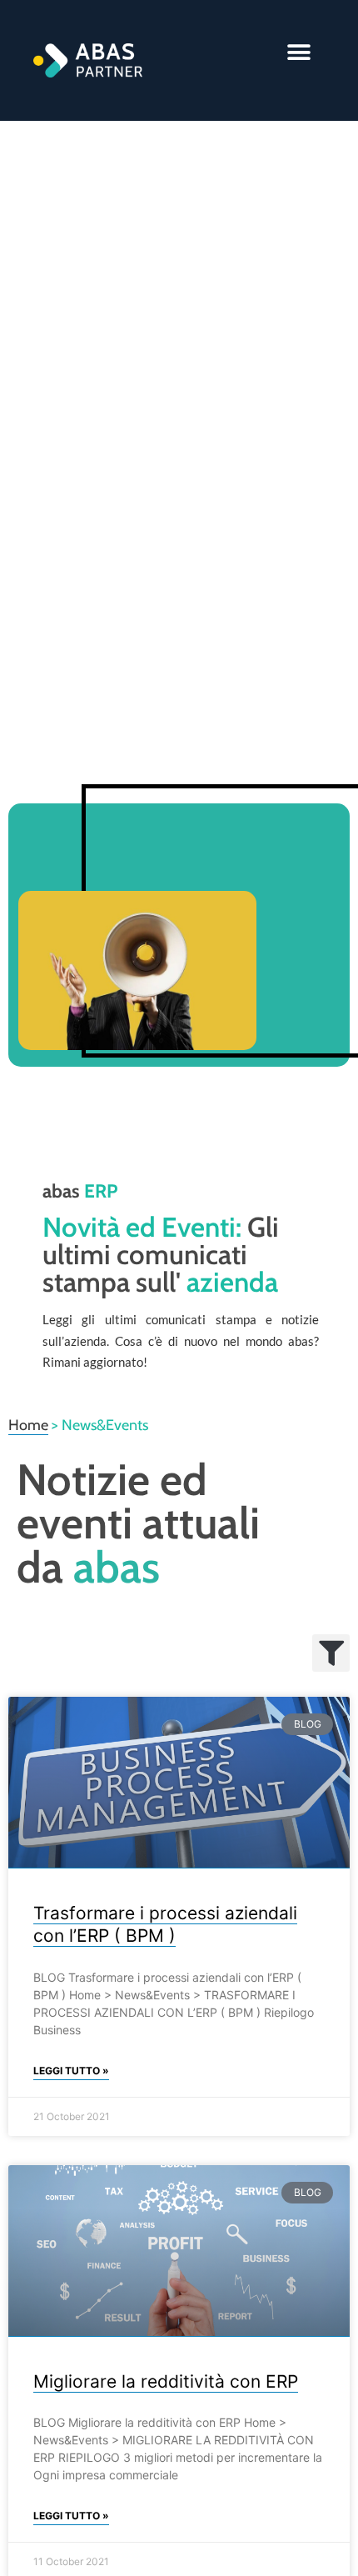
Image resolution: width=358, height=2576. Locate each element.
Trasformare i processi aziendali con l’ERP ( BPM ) (165, 1924)
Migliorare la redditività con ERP (166, 2381)
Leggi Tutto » (71, 2071)
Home (28, 1425)
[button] (299, 52)
